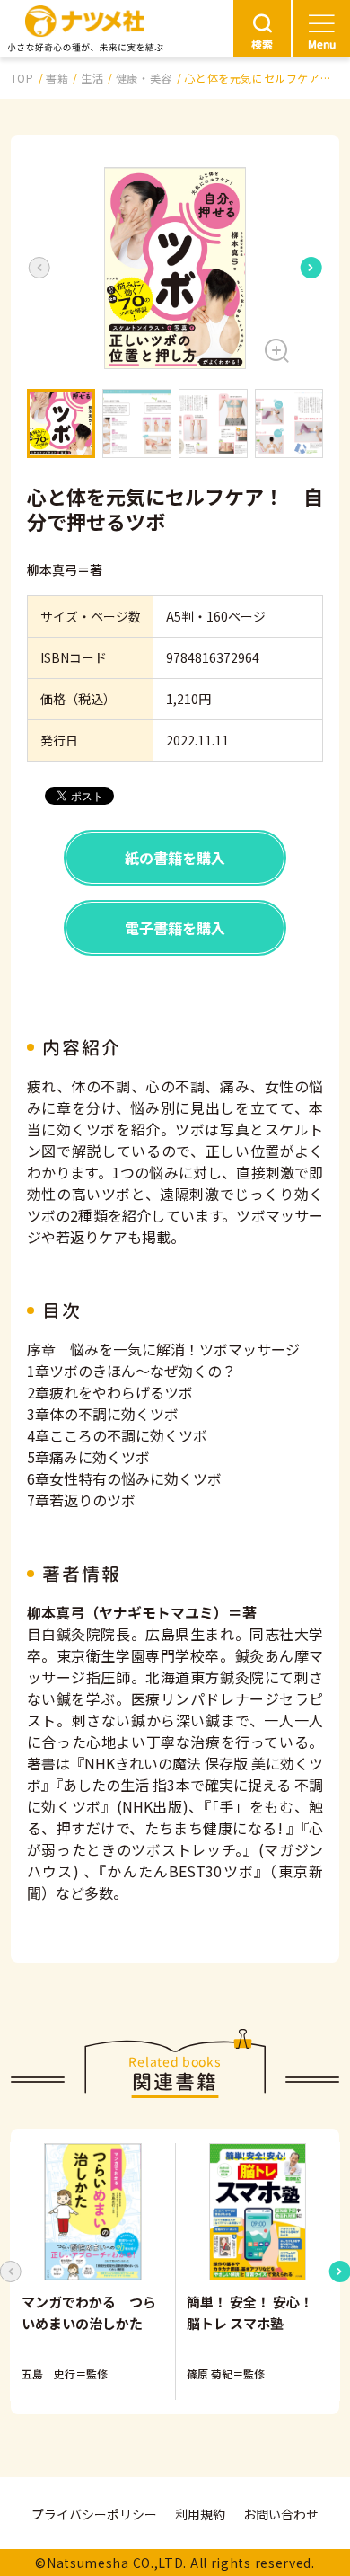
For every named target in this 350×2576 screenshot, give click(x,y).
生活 (92, 78)
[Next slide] (311, 268)
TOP (22, 78)
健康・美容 (144, 78)
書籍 (57, 78)
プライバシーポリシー (94, 2514)
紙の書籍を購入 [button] (175, 858)
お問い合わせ (281, 2514)
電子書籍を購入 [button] (175, 928)
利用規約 (200, 2514)
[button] (175, 268)
